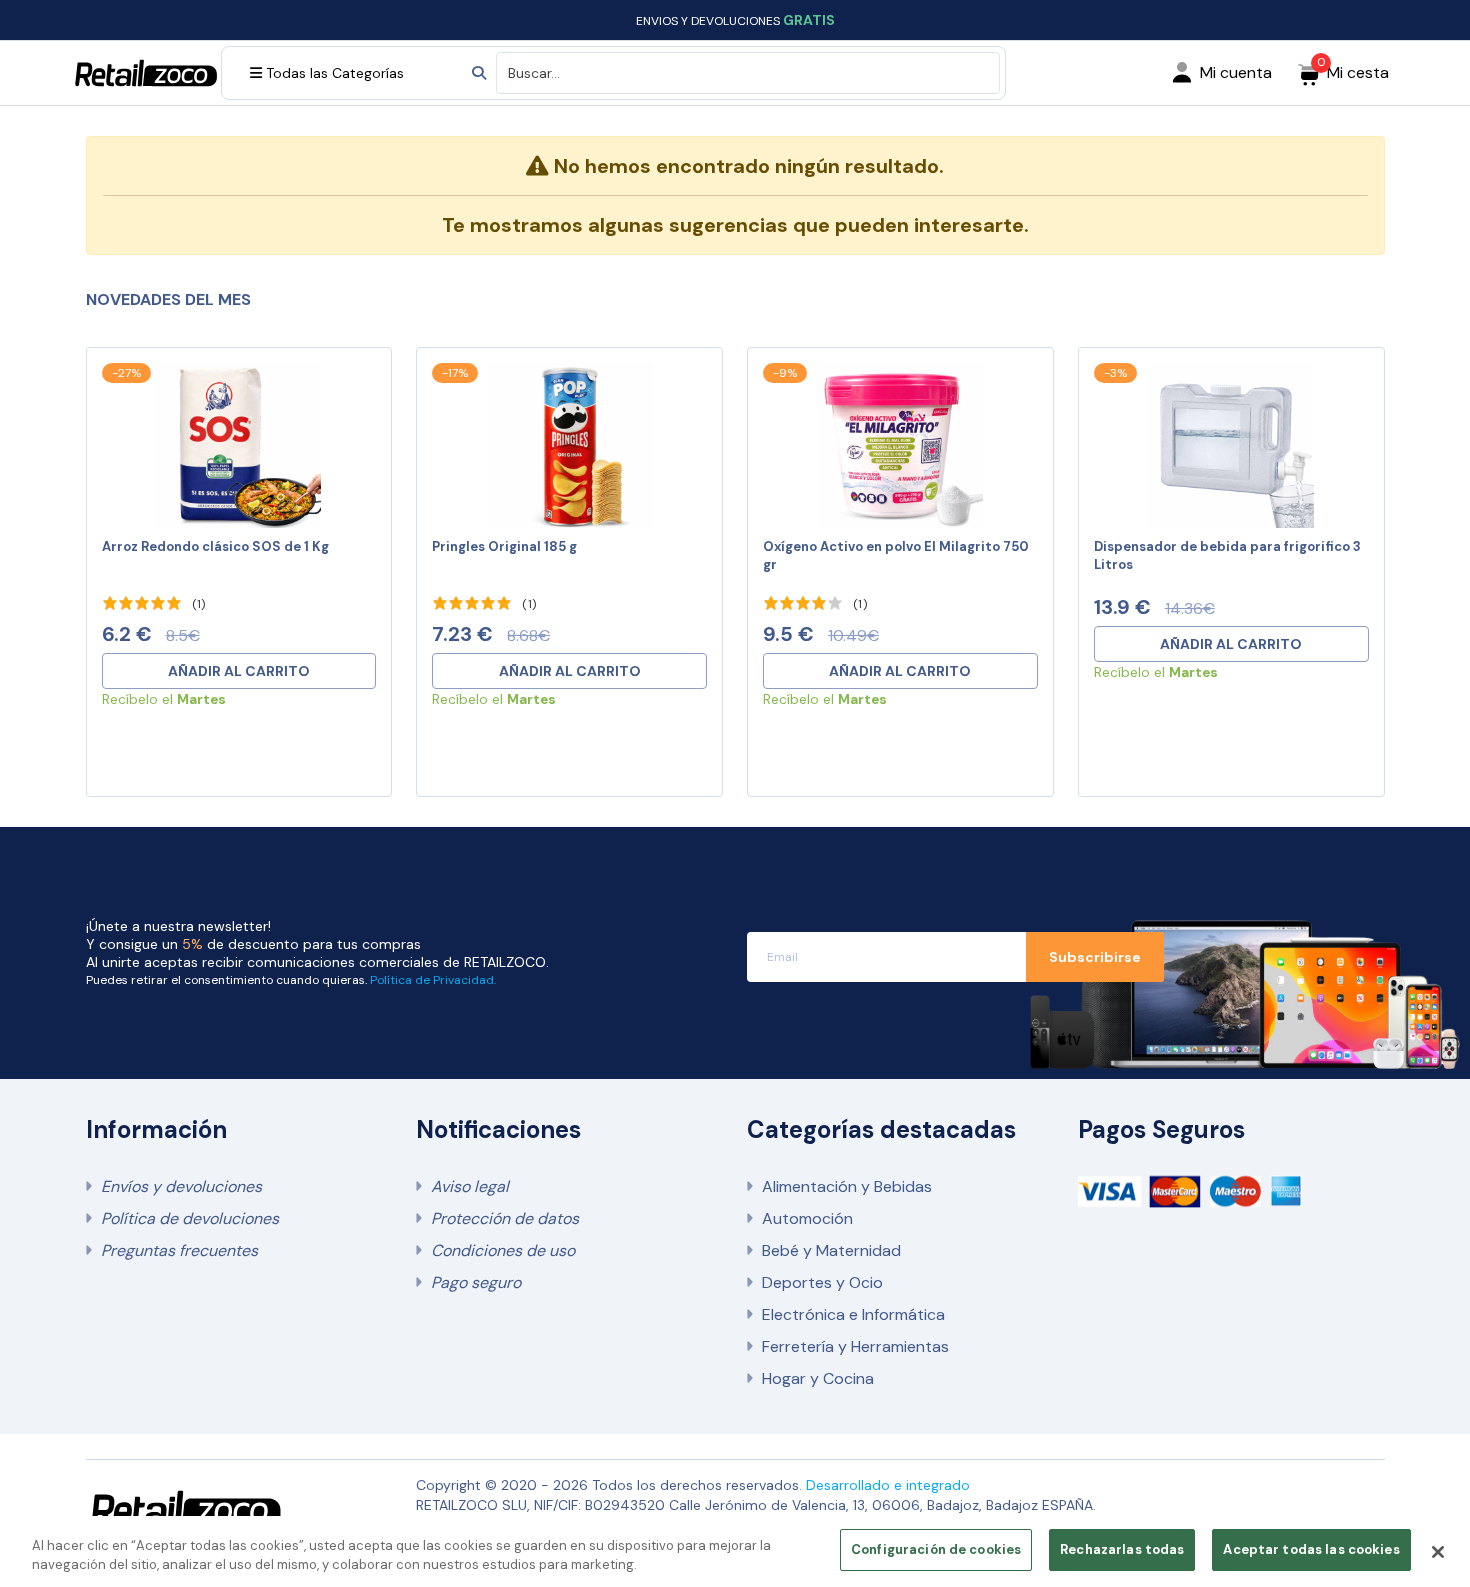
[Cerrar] (1438, 1552)
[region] (735, 1551)
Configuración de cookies (936, 1549)
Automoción (807, 1218)
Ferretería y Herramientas (855, 1346)
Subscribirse (1095, 957)
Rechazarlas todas (1122, 1549)
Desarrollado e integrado (888, 1485)
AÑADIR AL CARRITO (239, 671)
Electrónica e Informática (853, 1314)
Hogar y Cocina (818, 1378)
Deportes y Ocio (822, 1282)
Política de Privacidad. (433, 980)
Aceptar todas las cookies (1311, 1549)
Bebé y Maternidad (831, 1250)
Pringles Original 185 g (504, 546)
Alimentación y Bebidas (847, 1186)
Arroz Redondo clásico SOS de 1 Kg (215, 546)
